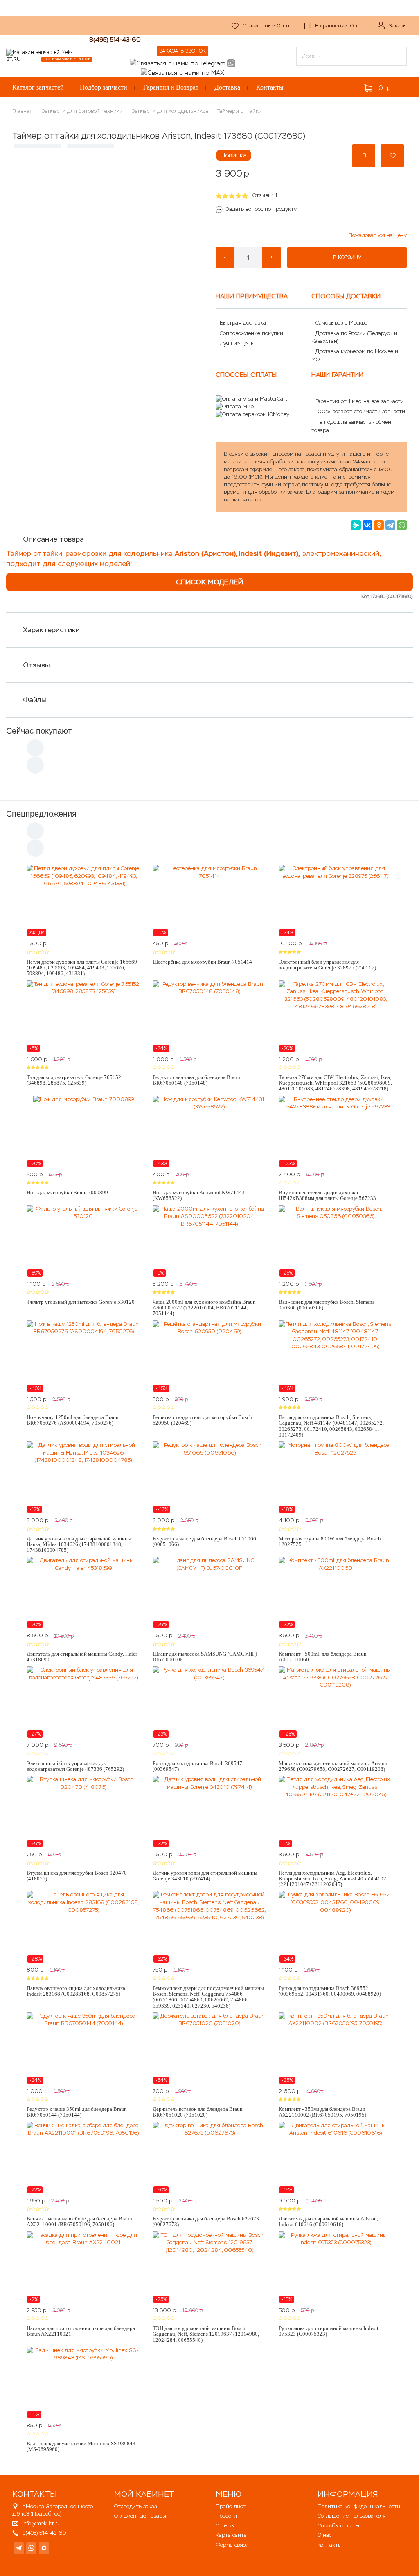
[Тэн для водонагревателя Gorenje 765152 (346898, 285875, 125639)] (83, 1016)
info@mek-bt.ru (41, 2523)
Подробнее (46, 2514)
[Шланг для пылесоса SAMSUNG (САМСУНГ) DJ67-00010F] (209, 1593)
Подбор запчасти (104, 87)
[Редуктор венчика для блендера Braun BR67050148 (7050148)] (209, 1016)
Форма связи (232, 2545)
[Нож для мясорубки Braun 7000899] (83, 1132)
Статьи (153, 30)
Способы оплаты (338, 2526)
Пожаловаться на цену (377, 235)
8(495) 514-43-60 (115, 39)
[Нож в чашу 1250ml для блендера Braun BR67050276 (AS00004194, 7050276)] (83, 1356)
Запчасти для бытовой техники (82, 111)
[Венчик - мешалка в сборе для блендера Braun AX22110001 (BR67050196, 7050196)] (83, 2158)
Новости (226, 2516)
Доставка (227, 87)
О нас (155, 21)
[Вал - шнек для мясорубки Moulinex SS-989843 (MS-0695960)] (83, 2383)
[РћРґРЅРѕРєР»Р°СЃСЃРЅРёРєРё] (379, 525)
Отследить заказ (135, 2506)
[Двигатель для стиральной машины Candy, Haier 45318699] (83, 1593)
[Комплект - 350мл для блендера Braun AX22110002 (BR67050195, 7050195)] (336, 2048)
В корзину (347, 257)
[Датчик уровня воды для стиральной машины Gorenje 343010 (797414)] (209, 1812)
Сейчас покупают (39, 731)
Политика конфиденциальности (359, 2506)
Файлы (35, 700)
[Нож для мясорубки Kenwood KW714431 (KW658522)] (209, 1132)
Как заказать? (120, 21)
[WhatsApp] (402, 525)
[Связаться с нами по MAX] (44, 2548)
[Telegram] (390, 525)
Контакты (270, 87)
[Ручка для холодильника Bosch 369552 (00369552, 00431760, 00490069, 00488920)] (336, 1927)
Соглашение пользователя (352, 2516)
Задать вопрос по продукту (261, 209)
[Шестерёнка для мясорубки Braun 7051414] (209, 901)
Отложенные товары (140, 2516)
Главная (23, 111)
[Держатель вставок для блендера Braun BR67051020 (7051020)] (209, 2048)
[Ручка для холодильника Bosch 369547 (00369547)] (209, 1702)
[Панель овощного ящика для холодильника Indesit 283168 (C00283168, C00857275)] (83, 1927)
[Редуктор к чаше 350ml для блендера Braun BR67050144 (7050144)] (83, 2048)
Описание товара (53, 539)
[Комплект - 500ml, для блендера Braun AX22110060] (336, 1593)
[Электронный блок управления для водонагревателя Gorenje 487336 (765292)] (83, 1702)
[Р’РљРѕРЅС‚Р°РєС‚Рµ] (367, 525)
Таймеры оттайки (240, 111)
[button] (364, 156)
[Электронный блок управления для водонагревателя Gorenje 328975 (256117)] (336, 901)
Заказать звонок (182, 51)
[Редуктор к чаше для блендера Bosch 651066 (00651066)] (209, 1477)
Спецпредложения (41, 814)
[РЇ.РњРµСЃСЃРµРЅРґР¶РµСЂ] (356, 525)
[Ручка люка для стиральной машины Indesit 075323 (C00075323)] (336, 2267)
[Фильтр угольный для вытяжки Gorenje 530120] (83, 1241)
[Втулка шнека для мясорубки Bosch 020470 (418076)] (83, 1812)
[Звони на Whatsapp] (231, 63)
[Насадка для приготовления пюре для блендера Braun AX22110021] (83, 2267)
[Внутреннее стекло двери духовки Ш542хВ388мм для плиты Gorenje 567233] (336, 1132)
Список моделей (209, 582)
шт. (267, 26)
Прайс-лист (231, 2506)
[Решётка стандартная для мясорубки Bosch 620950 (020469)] (209, 1356)
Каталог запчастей (38, 87)
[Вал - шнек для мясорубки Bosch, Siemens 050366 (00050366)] (336, 1241)
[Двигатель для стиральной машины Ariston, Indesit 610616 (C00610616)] (336, 2158)
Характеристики (51, 630)
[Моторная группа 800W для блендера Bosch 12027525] (336, 1477)
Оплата (16, 30)
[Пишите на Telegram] (178, 63)
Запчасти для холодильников (170, 111)
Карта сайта (231, 2535)
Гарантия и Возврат (171, 87)
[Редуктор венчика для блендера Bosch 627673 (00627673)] (209, 2158)
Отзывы (36, 665)
